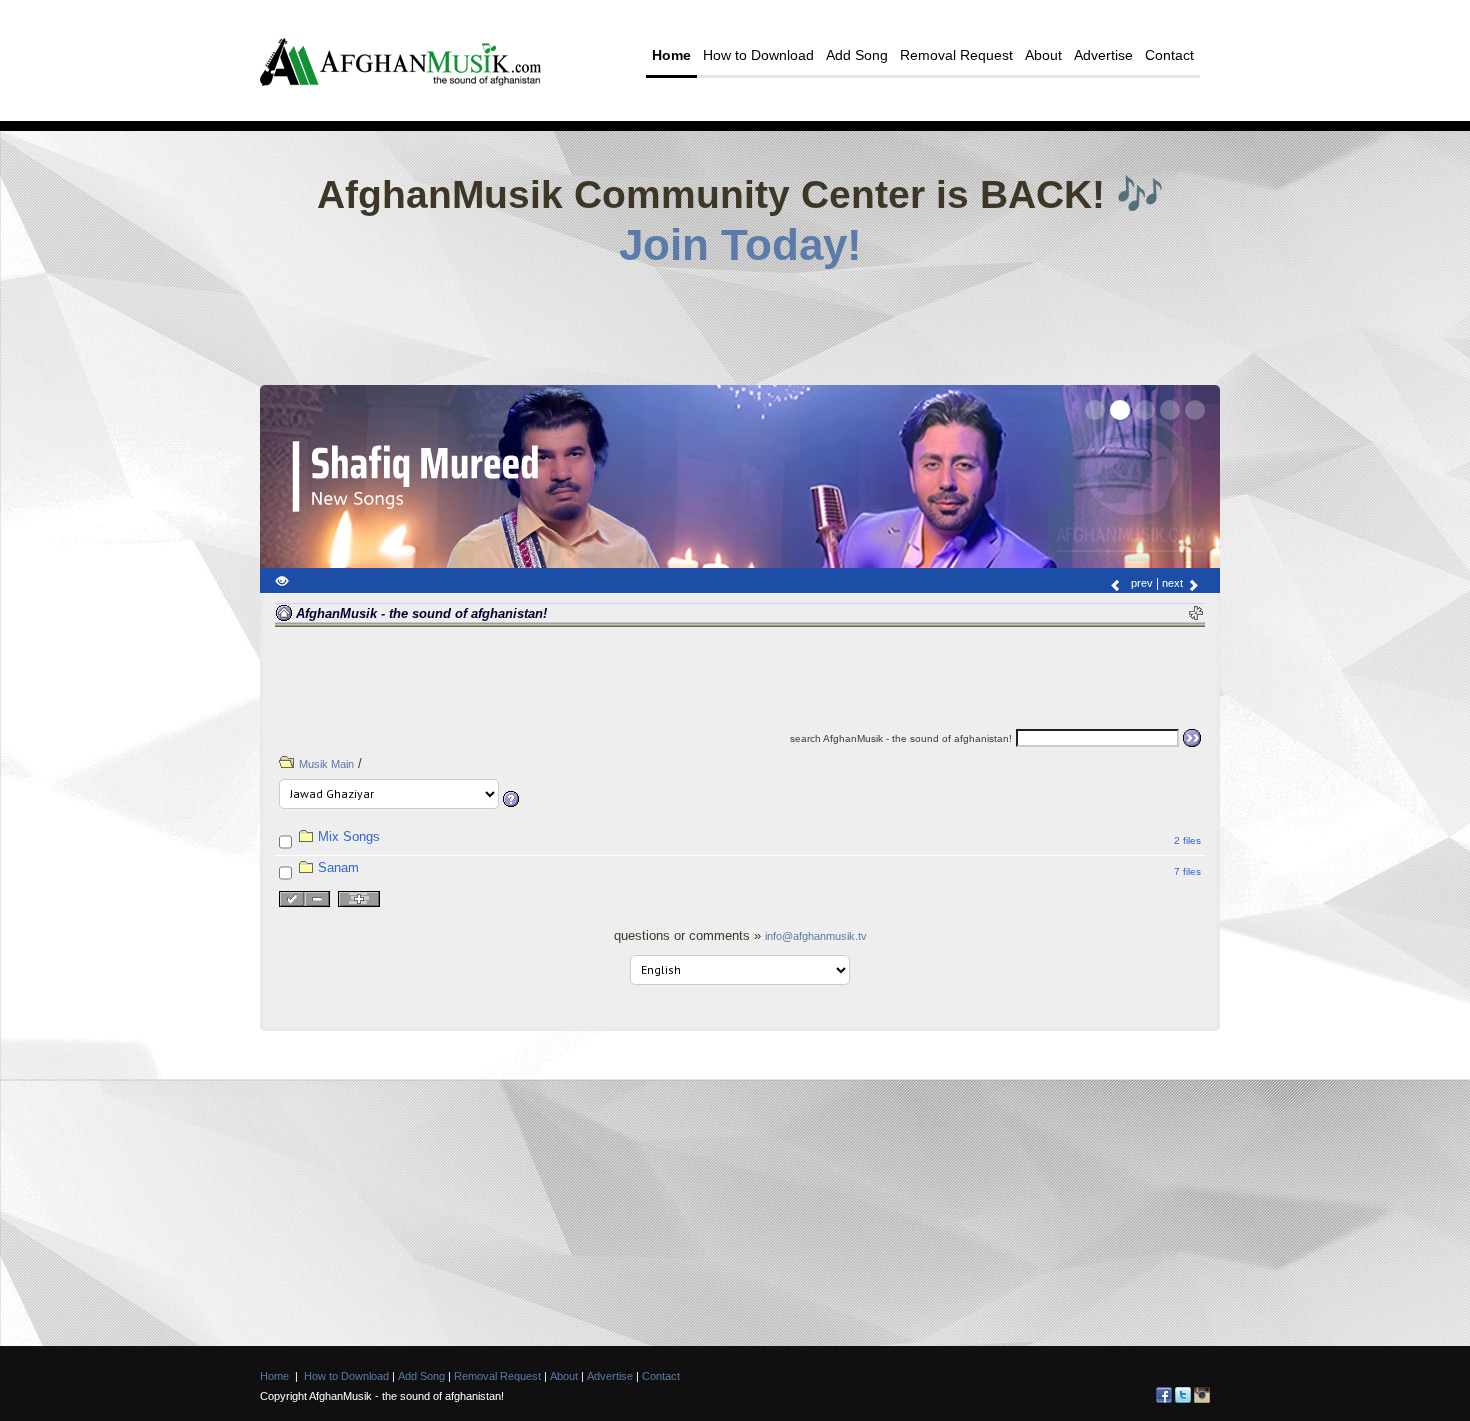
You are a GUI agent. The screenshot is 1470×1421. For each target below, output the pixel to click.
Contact (1169, 55)
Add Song (857, 55)
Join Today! (740, 245)
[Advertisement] (740, 320)
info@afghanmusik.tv (816, 936)
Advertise (1103, 55)
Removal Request (956, 55)
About (1043, 55)
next (1174, 583)
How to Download (758, 55)
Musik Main (326, 764)
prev (1140, 583)
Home (671, 55)
